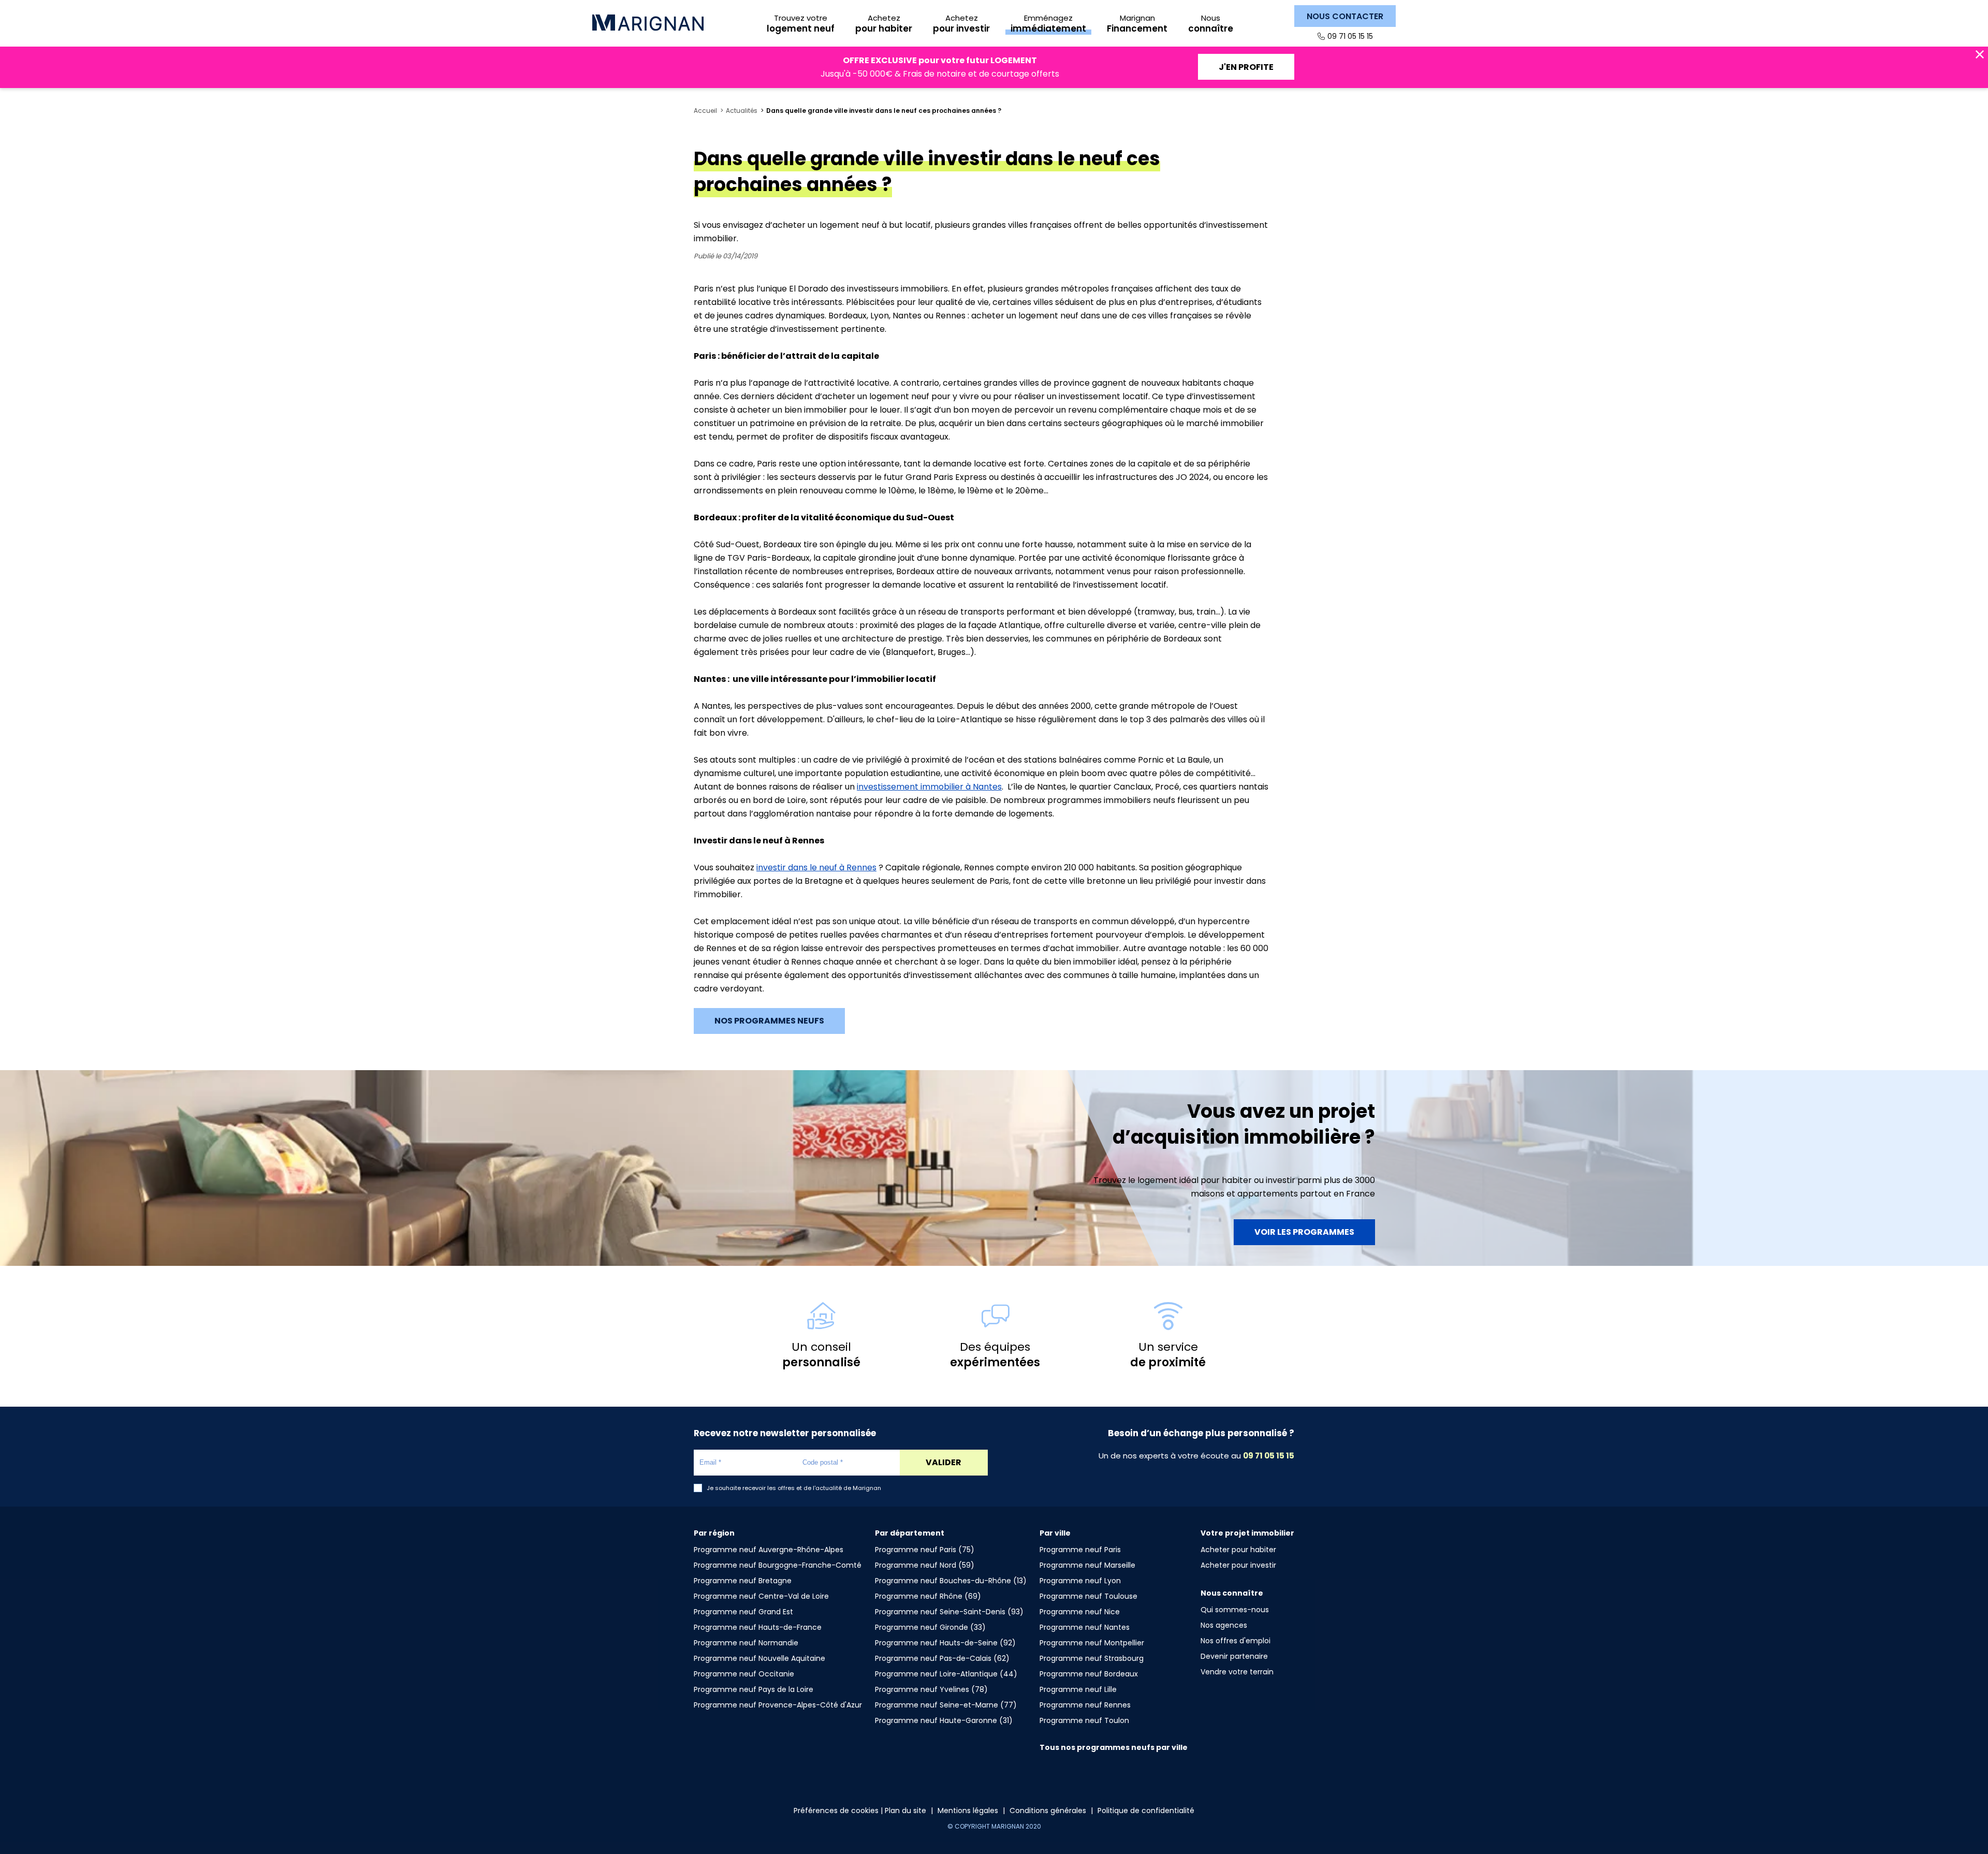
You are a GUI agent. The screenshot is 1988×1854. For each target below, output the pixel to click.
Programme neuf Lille (1078, 1689)
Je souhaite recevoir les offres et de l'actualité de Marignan (794, 1488)
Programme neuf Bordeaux (1089, 1674)
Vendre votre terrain (1237, 1672)
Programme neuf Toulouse (1088, 1596)
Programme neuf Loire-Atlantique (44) (946, 1674)
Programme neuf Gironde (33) (930, 1627)
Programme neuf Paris (1080, 1550)
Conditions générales (1048, 1811)
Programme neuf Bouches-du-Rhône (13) (951, 1581)
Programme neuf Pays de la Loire (754, 1689)
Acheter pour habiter (1238, 1550)
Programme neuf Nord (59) (925, 1565)
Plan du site (905, 1811)
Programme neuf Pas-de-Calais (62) (942, 1658)
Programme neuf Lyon (1080, 1581)
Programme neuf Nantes (1085, 1627)
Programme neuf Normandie (746, 1643)
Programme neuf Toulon (1084, 1720)
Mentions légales (968, 1811)
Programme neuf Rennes (1085, 1705)
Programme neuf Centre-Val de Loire (761, 1596)
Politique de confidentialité (1146, 1811)
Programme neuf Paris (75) (925, 1550)
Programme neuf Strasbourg (1092, 1658)
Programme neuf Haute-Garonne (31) (944, 1720)
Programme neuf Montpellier (1092, 1643)
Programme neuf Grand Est (743, 1612)
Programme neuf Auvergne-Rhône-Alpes (769, 1550)
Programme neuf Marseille (1087, 1565)
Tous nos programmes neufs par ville (1114, 1747)
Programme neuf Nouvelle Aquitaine (759, 1658)
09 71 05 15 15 (1350, 36)
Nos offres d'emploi (1236, 1641)
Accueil (705, 111)
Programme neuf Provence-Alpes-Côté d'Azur (778, 1705)
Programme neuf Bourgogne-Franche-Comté (778, 1565)
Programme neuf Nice (1080, 1612)
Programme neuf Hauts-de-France (758, 1627)
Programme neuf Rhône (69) (928, 1596)
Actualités (742, 111)
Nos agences (1224, 1625)
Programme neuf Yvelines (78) (931, 1689)
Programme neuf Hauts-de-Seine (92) (945, 1643)
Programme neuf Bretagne (743, 1581)
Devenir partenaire (1234, 1656)
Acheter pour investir (1238, 1565)
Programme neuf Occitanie (744, 1674)
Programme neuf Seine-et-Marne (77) (946, 1705)
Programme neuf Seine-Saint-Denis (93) (949, 1612)
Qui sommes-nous (1235, 1610)
